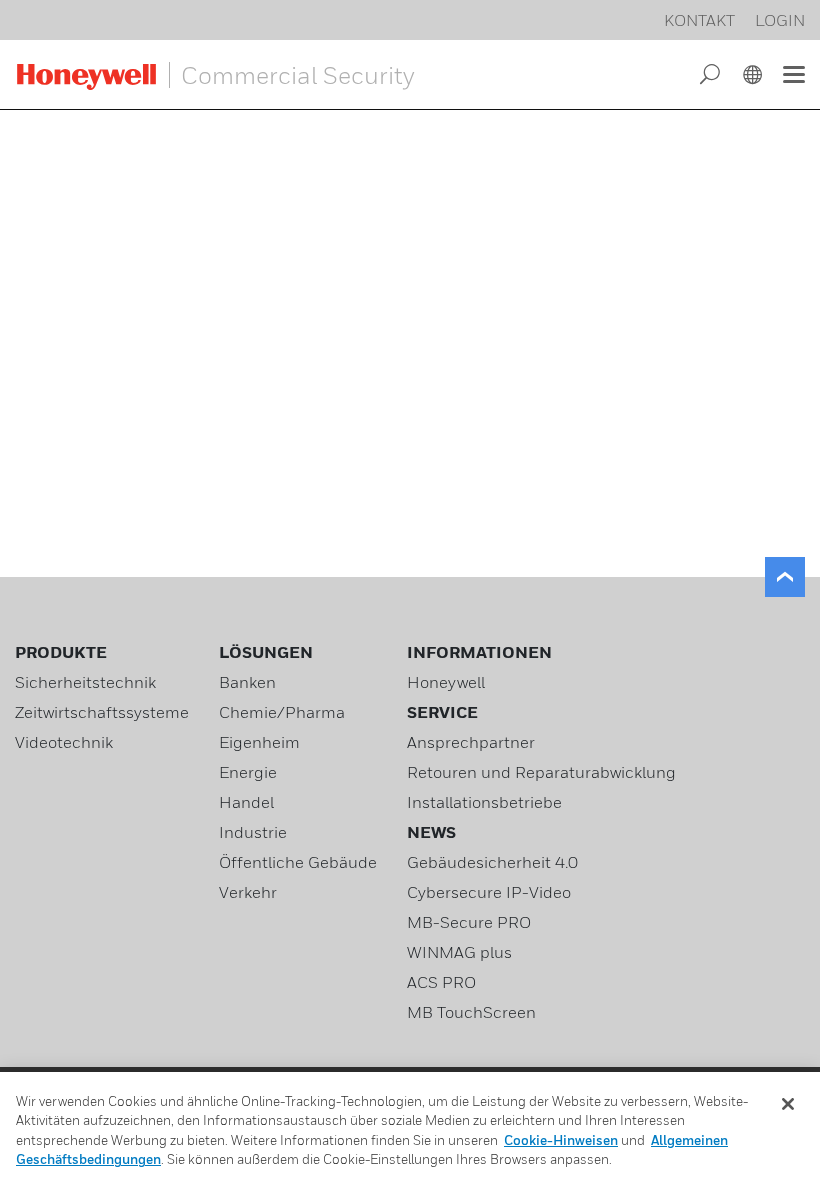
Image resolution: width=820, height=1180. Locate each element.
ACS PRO (441, 982)
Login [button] (780, 20)
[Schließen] (788, 1104)
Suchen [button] (710, 74)
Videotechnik (64, 742)
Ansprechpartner (471, 742)
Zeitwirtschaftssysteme (102, 712)
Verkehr (248, 892)
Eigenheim (259, 742)
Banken (247, 682)
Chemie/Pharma (282, 712)
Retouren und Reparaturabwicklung (541, 772)
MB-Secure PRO (469, 922)
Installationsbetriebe (484, 802)
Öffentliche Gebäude (298, 862)
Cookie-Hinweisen (561, 1140)
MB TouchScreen (471, 1012)
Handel (246, 802)
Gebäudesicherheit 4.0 (492, 862)
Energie (248, 772)
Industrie (253, 832)
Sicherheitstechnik (85, 682)
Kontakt (699, 20)
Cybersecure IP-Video (489, 892)
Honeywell (446, 682)
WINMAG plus (459, 952)
